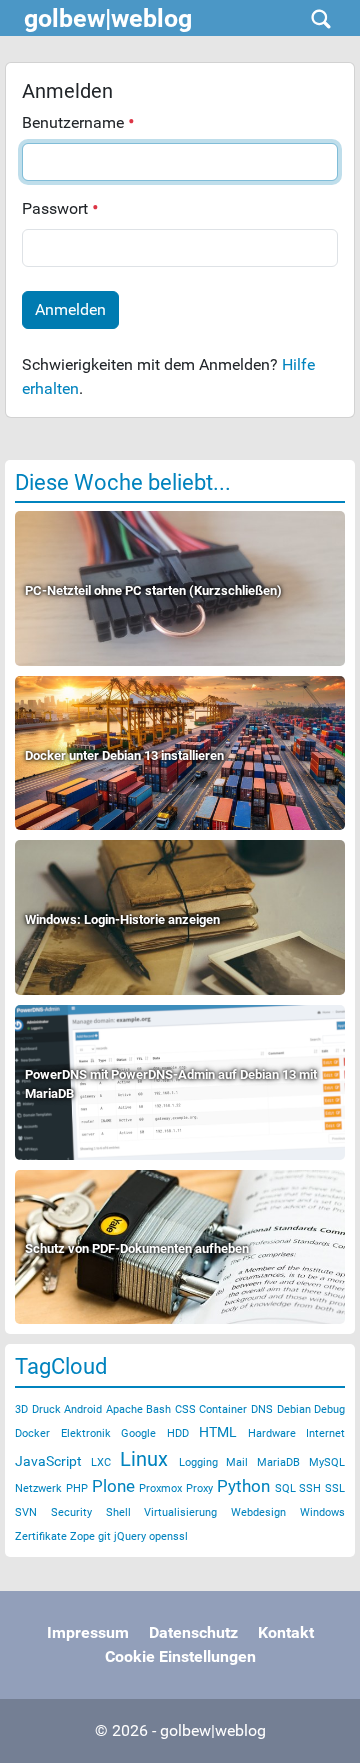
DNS (262, 1409)
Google (138, 1433)
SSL (335, 1488)
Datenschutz (193, 1632)
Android (83, 1409)
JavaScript (48, 1461)
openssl (168, 1536)
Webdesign (258, 1512)
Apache (124, 1409)
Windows (322, 1512)
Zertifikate (41, 1536)
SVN (26, 1512)
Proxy (199, 1488)
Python (243, 1486)
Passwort (57, 208)
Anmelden (70, 309)
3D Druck (38, 1409)
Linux (144, 1459)
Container (223, 1409)
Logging (198, 1462)
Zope (82, 1536)
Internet (325, 1433)
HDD (178, 1433)
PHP (77, 1488)
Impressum (88, 1632)
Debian (294, 1409)
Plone (113, 1486)
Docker (32, 1433)
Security (71, 1512)
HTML (218, 1432)
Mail (237, 1462)
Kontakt (286, 1632)
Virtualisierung (180, 1512)
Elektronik (86, 1433)
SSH (310, 1488)
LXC (101, 1462)
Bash (158, 1409)
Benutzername (75, 122)
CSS (185, 1409)
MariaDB (278, 1462)
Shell (118, 1512)
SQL (285, 1488)
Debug (329, 1409)
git (104, 1536)
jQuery (130, 1536)
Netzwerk (38, 1488)
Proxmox (160, 1488)
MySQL (327, 1462)
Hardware (272, 1433)
